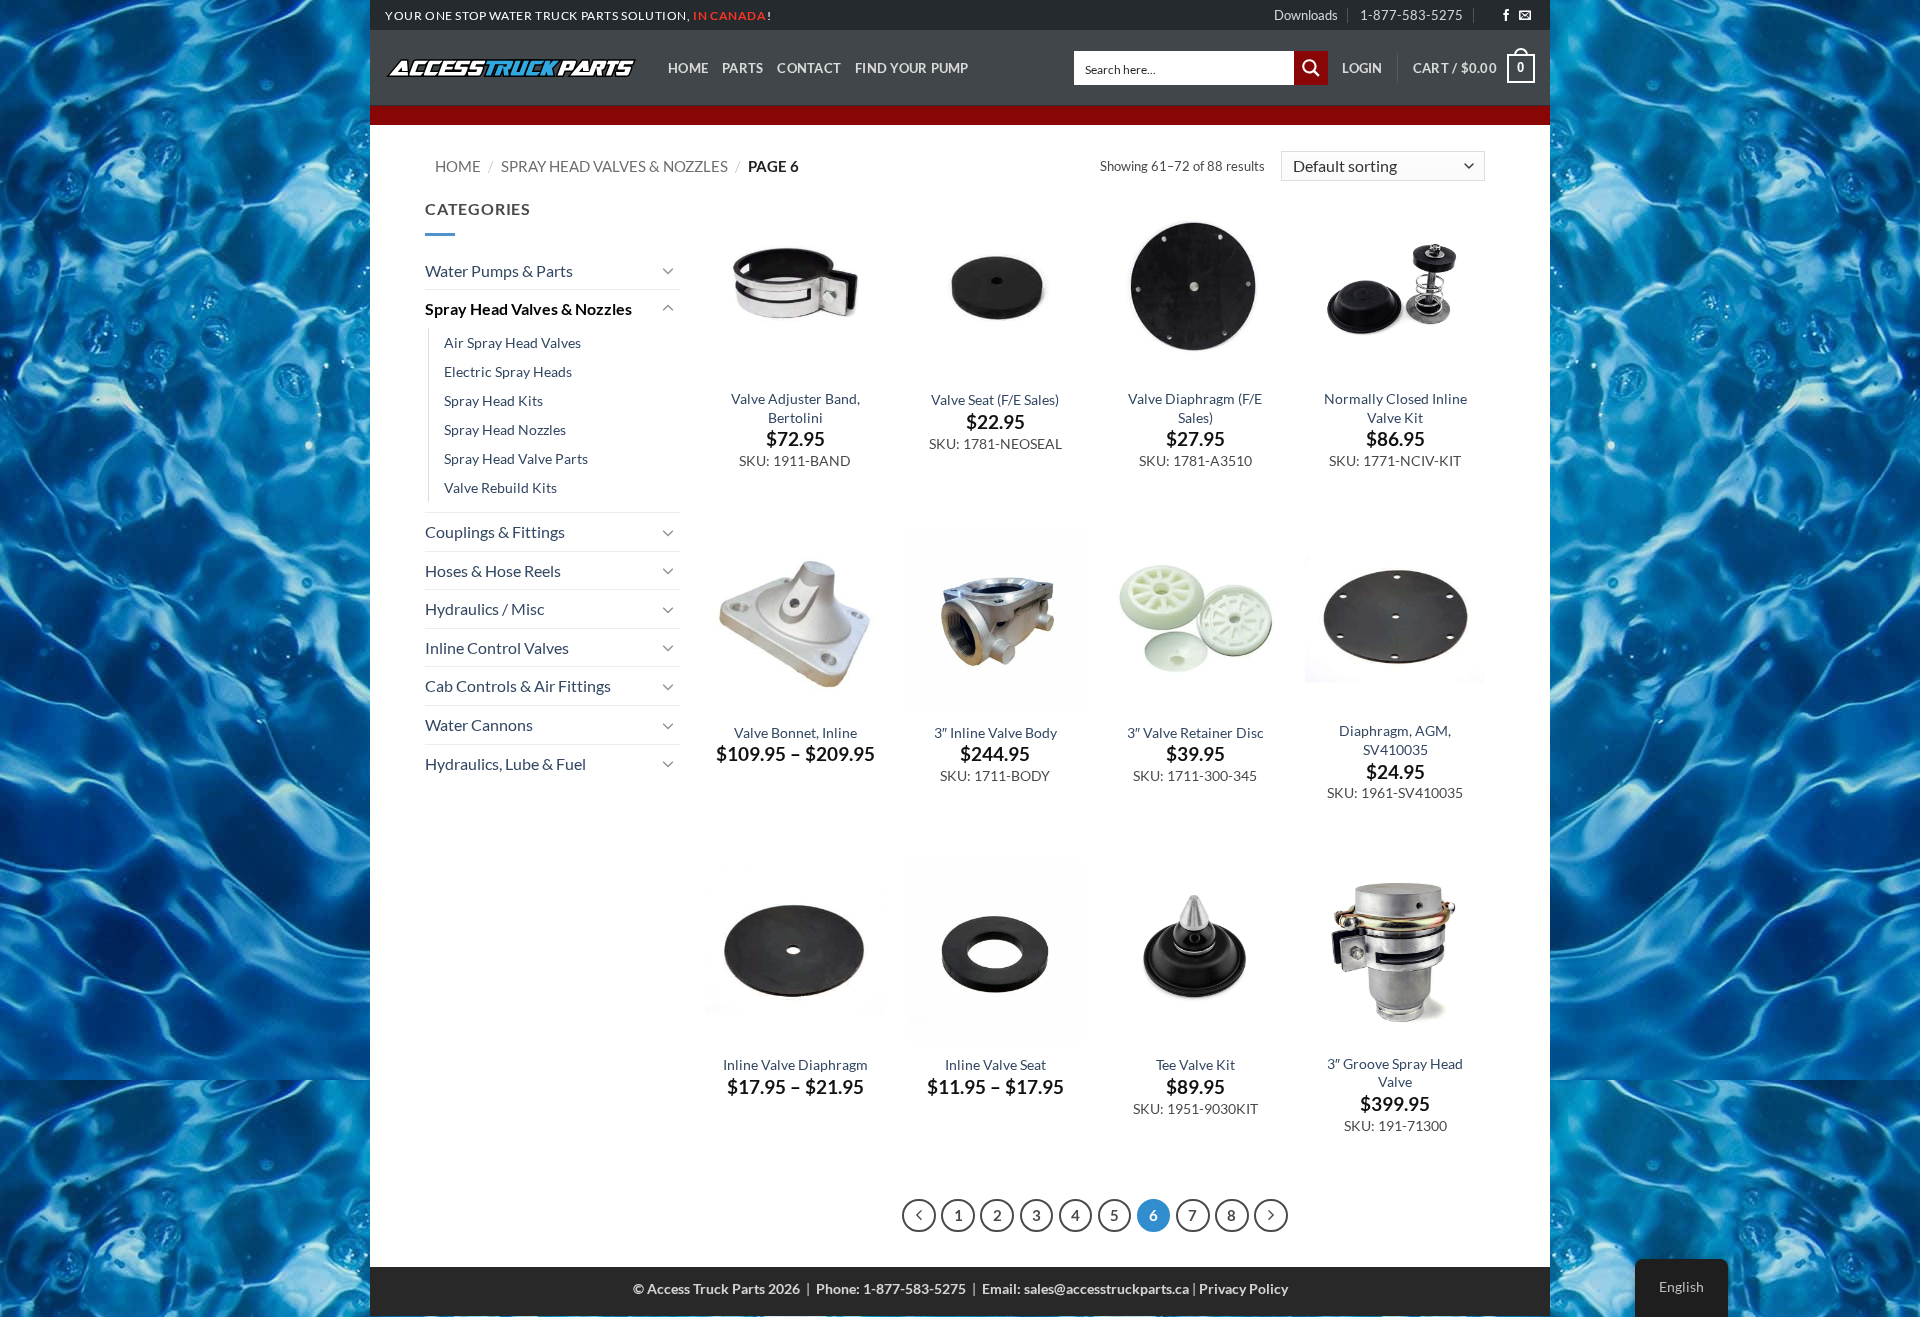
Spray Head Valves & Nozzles (614, 166)
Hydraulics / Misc (484, 608)
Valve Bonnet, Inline (795, 732)
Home (688, 68)
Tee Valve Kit (1195, 1064)
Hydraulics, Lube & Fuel (505, 763)
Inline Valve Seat (995, 1064)
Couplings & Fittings (495, 531)
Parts (742, 68)
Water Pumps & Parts (499, 270)
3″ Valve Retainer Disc (1195, 732)
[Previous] (919, 1216)
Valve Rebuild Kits (500, 487)
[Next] (1271, 1216)
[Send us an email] (1525, 16)
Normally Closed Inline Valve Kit (1395, 408)
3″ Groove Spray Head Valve (1395, 1073)
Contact (809, 68)
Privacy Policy (1243, 1288)
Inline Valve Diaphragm (795, 1064)
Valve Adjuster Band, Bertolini (795, 408)
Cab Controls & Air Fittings (518, 685)
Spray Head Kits (493, 400)
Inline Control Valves (497, 647)
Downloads (1306, 15)
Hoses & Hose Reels (493, 570)
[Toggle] (668, 270)
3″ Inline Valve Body (995, 732)
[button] (1362, 68)
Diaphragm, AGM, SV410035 (1395, 740)
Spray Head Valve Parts (516, 458)
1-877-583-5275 (1411, 15)
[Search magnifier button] (1311, 68)
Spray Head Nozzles (505, 429)
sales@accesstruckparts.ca (1106, 1288)
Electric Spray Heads (508, 371)
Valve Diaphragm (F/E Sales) (1195, 408)
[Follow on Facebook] (1506, 16)
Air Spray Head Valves (512, 342)
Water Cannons (479, 724)
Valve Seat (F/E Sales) (995, 399)
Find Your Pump (912, 68)
